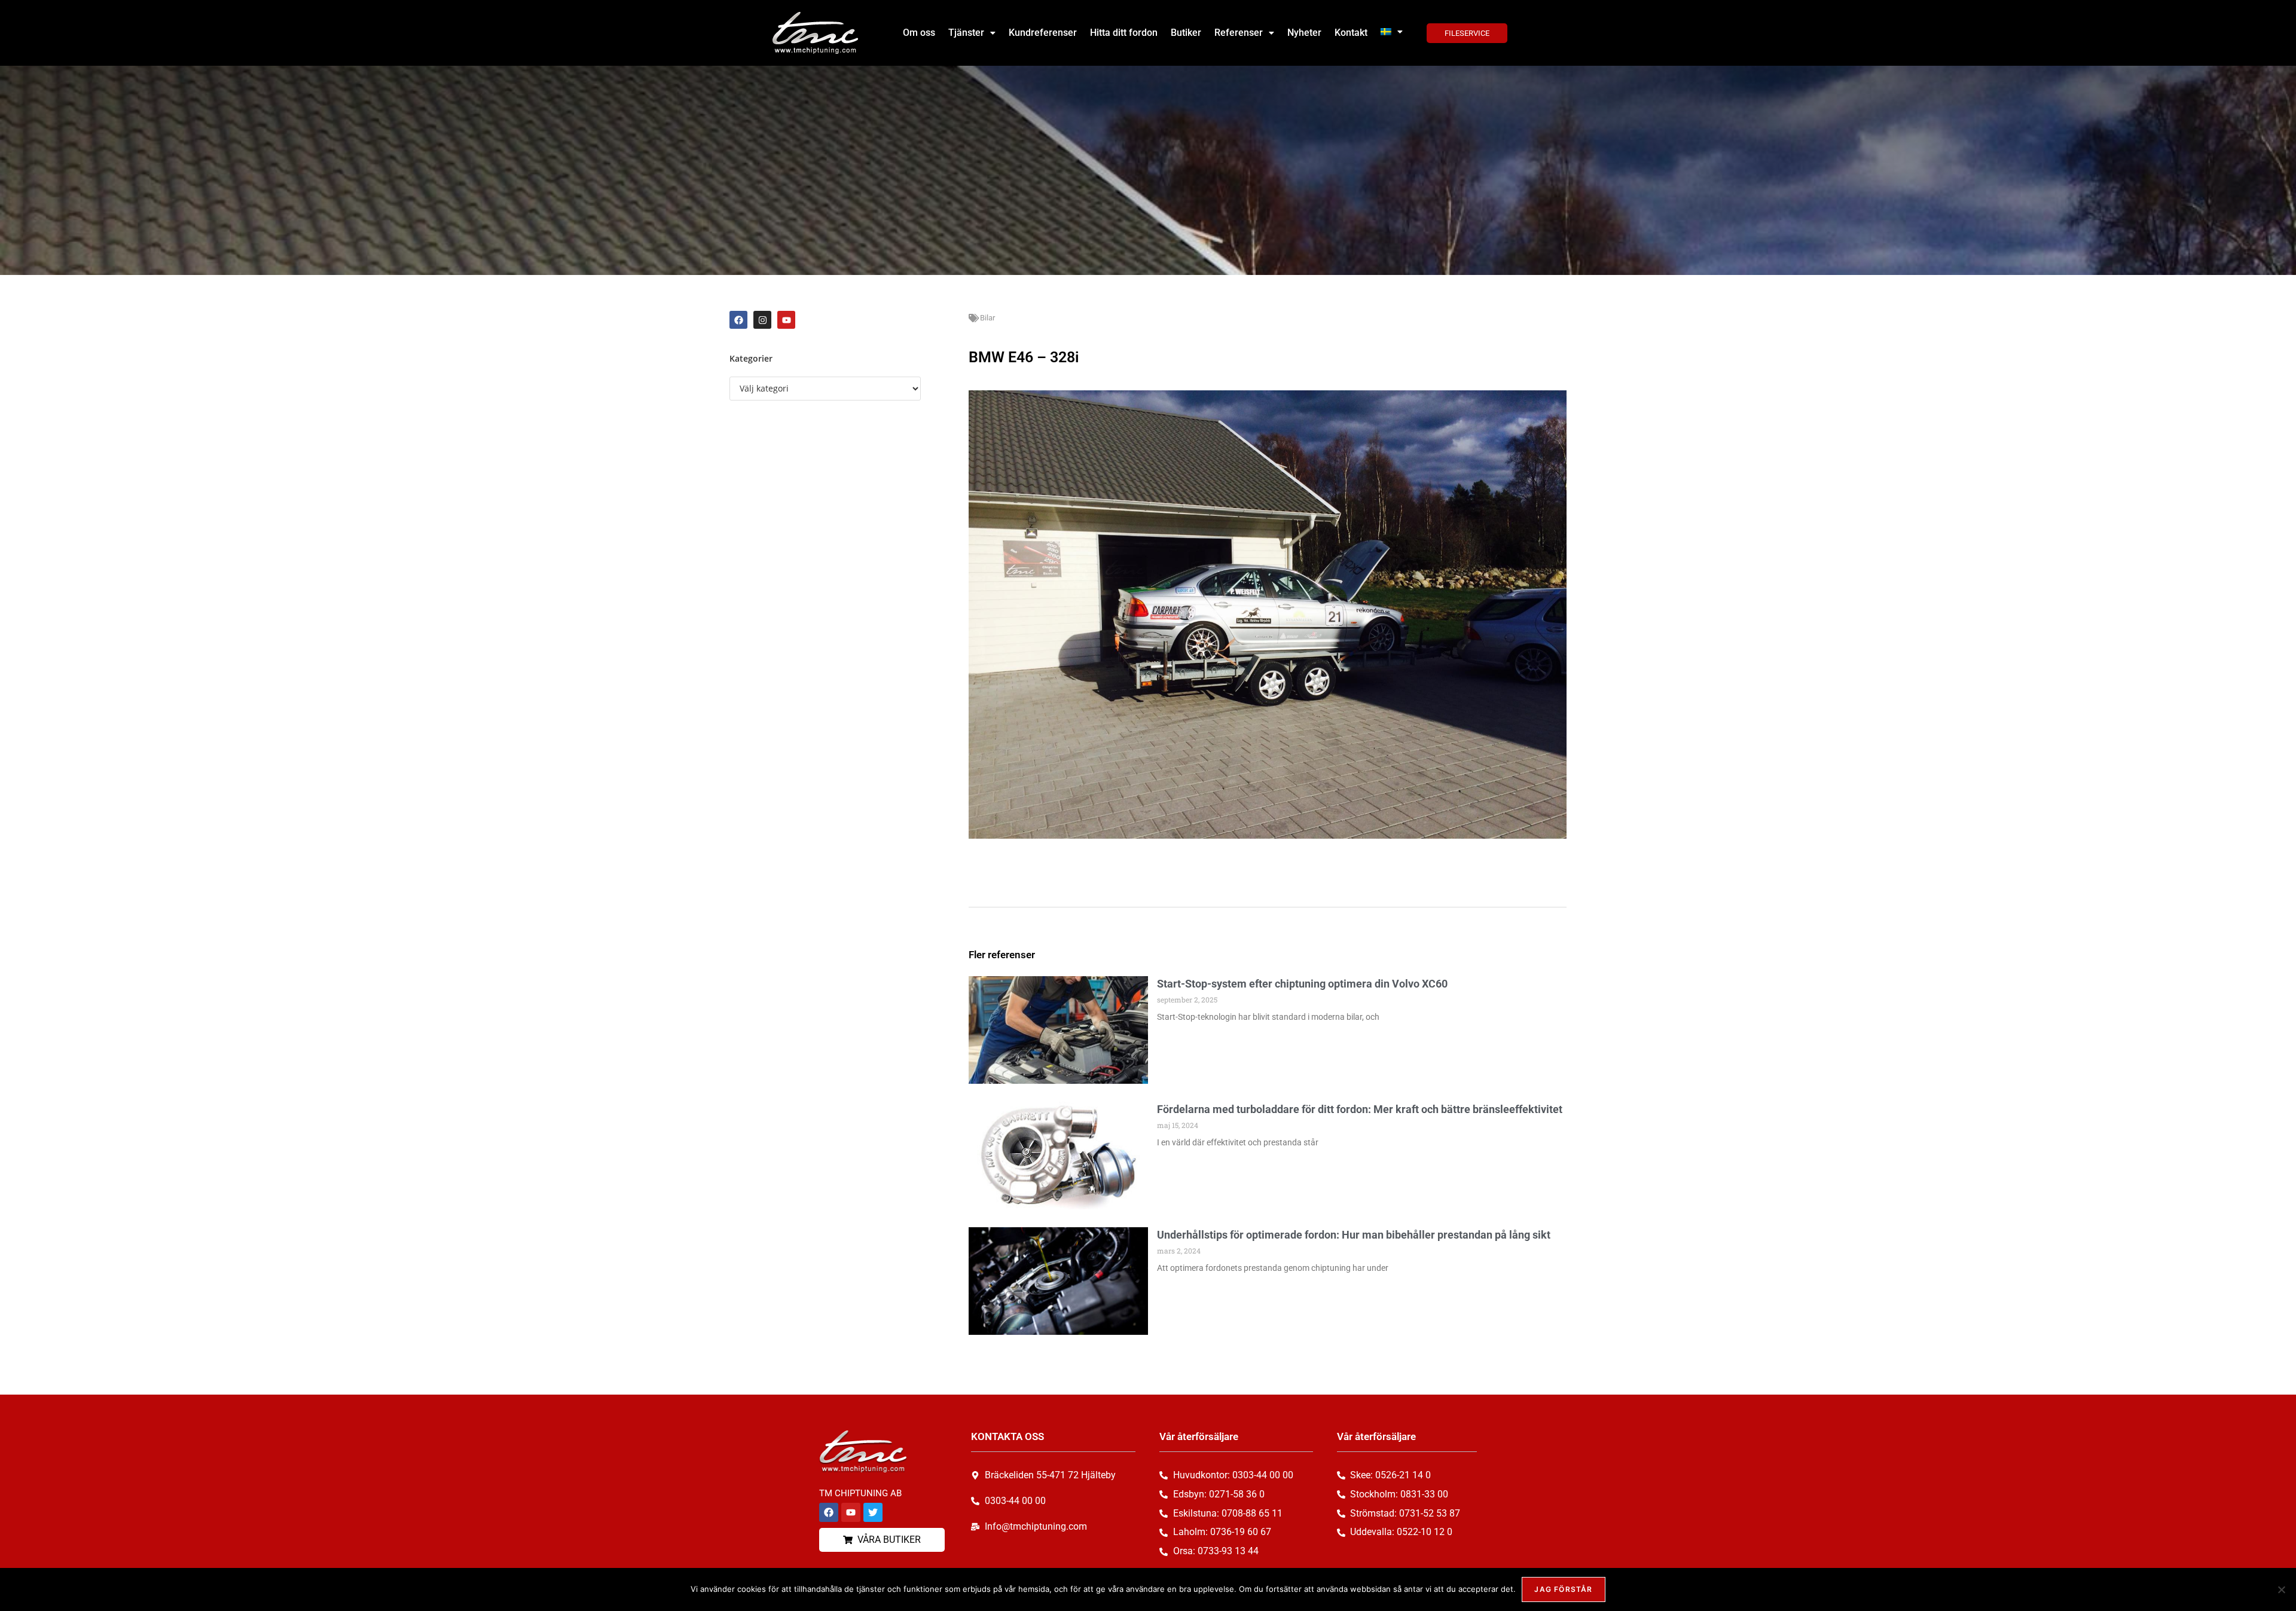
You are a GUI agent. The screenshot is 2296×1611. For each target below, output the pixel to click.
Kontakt (1351, 33)
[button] (972, 33)
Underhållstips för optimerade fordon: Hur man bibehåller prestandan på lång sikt (1354, 1235)
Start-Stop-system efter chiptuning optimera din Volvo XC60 (1302, 984)
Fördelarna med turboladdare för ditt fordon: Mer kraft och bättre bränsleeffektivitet (1360, 1109)
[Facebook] (738, 320)
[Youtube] (786, 320)
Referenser (1239, 33)
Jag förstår (1563, 1589)
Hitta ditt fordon (1124, 33)
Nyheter (1304, 33)
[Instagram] (762, 320)
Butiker (1186, 33)
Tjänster (966, 33)
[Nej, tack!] (2281, 1589)
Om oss (919, 33)
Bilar (987, 318)
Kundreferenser (1043, 33)
